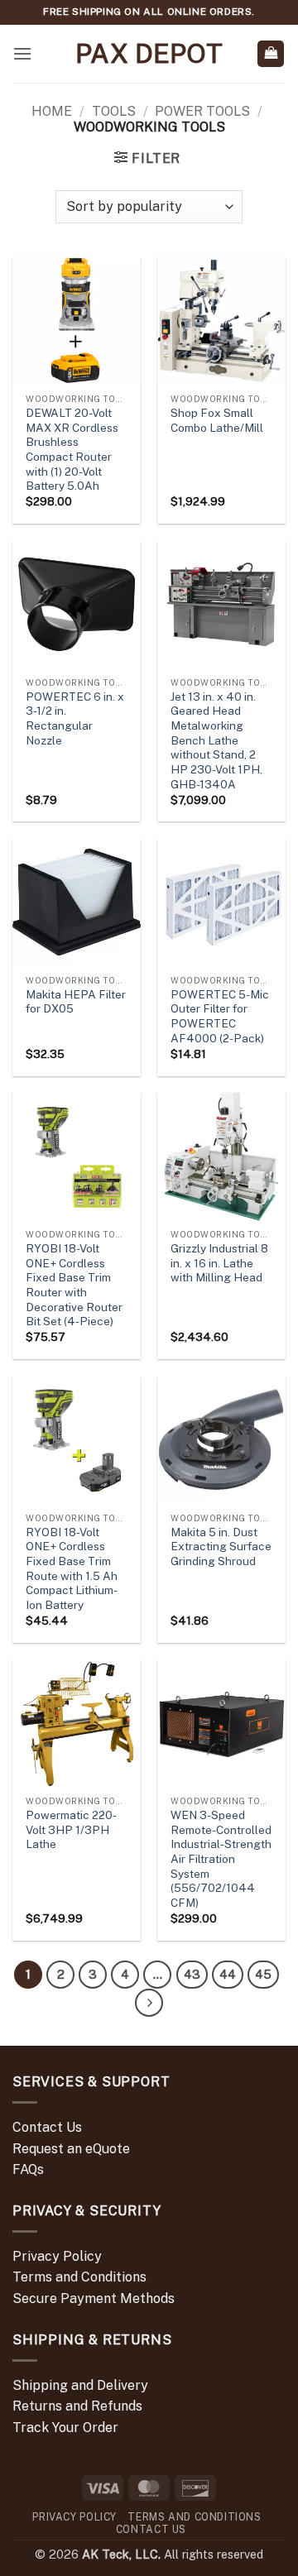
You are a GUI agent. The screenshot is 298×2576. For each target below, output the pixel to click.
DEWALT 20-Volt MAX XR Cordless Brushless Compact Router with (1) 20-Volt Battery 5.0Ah (72, 449)
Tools (114, 111)
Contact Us (47, 2127)
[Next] (149, 2003)
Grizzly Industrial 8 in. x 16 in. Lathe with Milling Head (219, 1263)
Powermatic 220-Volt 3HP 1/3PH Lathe (71, 1829)
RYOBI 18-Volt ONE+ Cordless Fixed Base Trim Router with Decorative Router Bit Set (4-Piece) (74, 1285)
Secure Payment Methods (94, 2298)
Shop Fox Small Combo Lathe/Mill (217, 420)
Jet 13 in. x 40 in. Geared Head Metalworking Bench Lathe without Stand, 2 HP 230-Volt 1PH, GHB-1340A (216, 740)
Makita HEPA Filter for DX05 (76, 1002)
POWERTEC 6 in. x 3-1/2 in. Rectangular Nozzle (75, 718)
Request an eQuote (71, 2149)
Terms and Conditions (79, 2277)
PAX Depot (149, 54)
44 (228, 1974)
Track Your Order (65, 2428)
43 (192, 1974)
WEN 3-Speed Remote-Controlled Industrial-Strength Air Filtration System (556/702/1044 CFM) (221, 1859)
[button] (22, 53)
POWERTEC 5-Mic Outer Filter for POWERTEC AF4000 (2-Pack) (220, 1016)
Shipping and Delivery (80, 2385)
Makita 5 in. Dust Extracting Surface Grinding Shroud (221, 1547)
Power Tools (202, 111)
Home (52, 111)
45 (263, 1974)
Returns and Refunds (77, 2406)
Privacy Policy (57, 2256)
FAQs (28, 2169)
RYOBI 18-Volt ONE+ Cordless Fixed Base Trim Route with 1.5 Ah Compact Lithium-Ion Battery (72, 1568)
